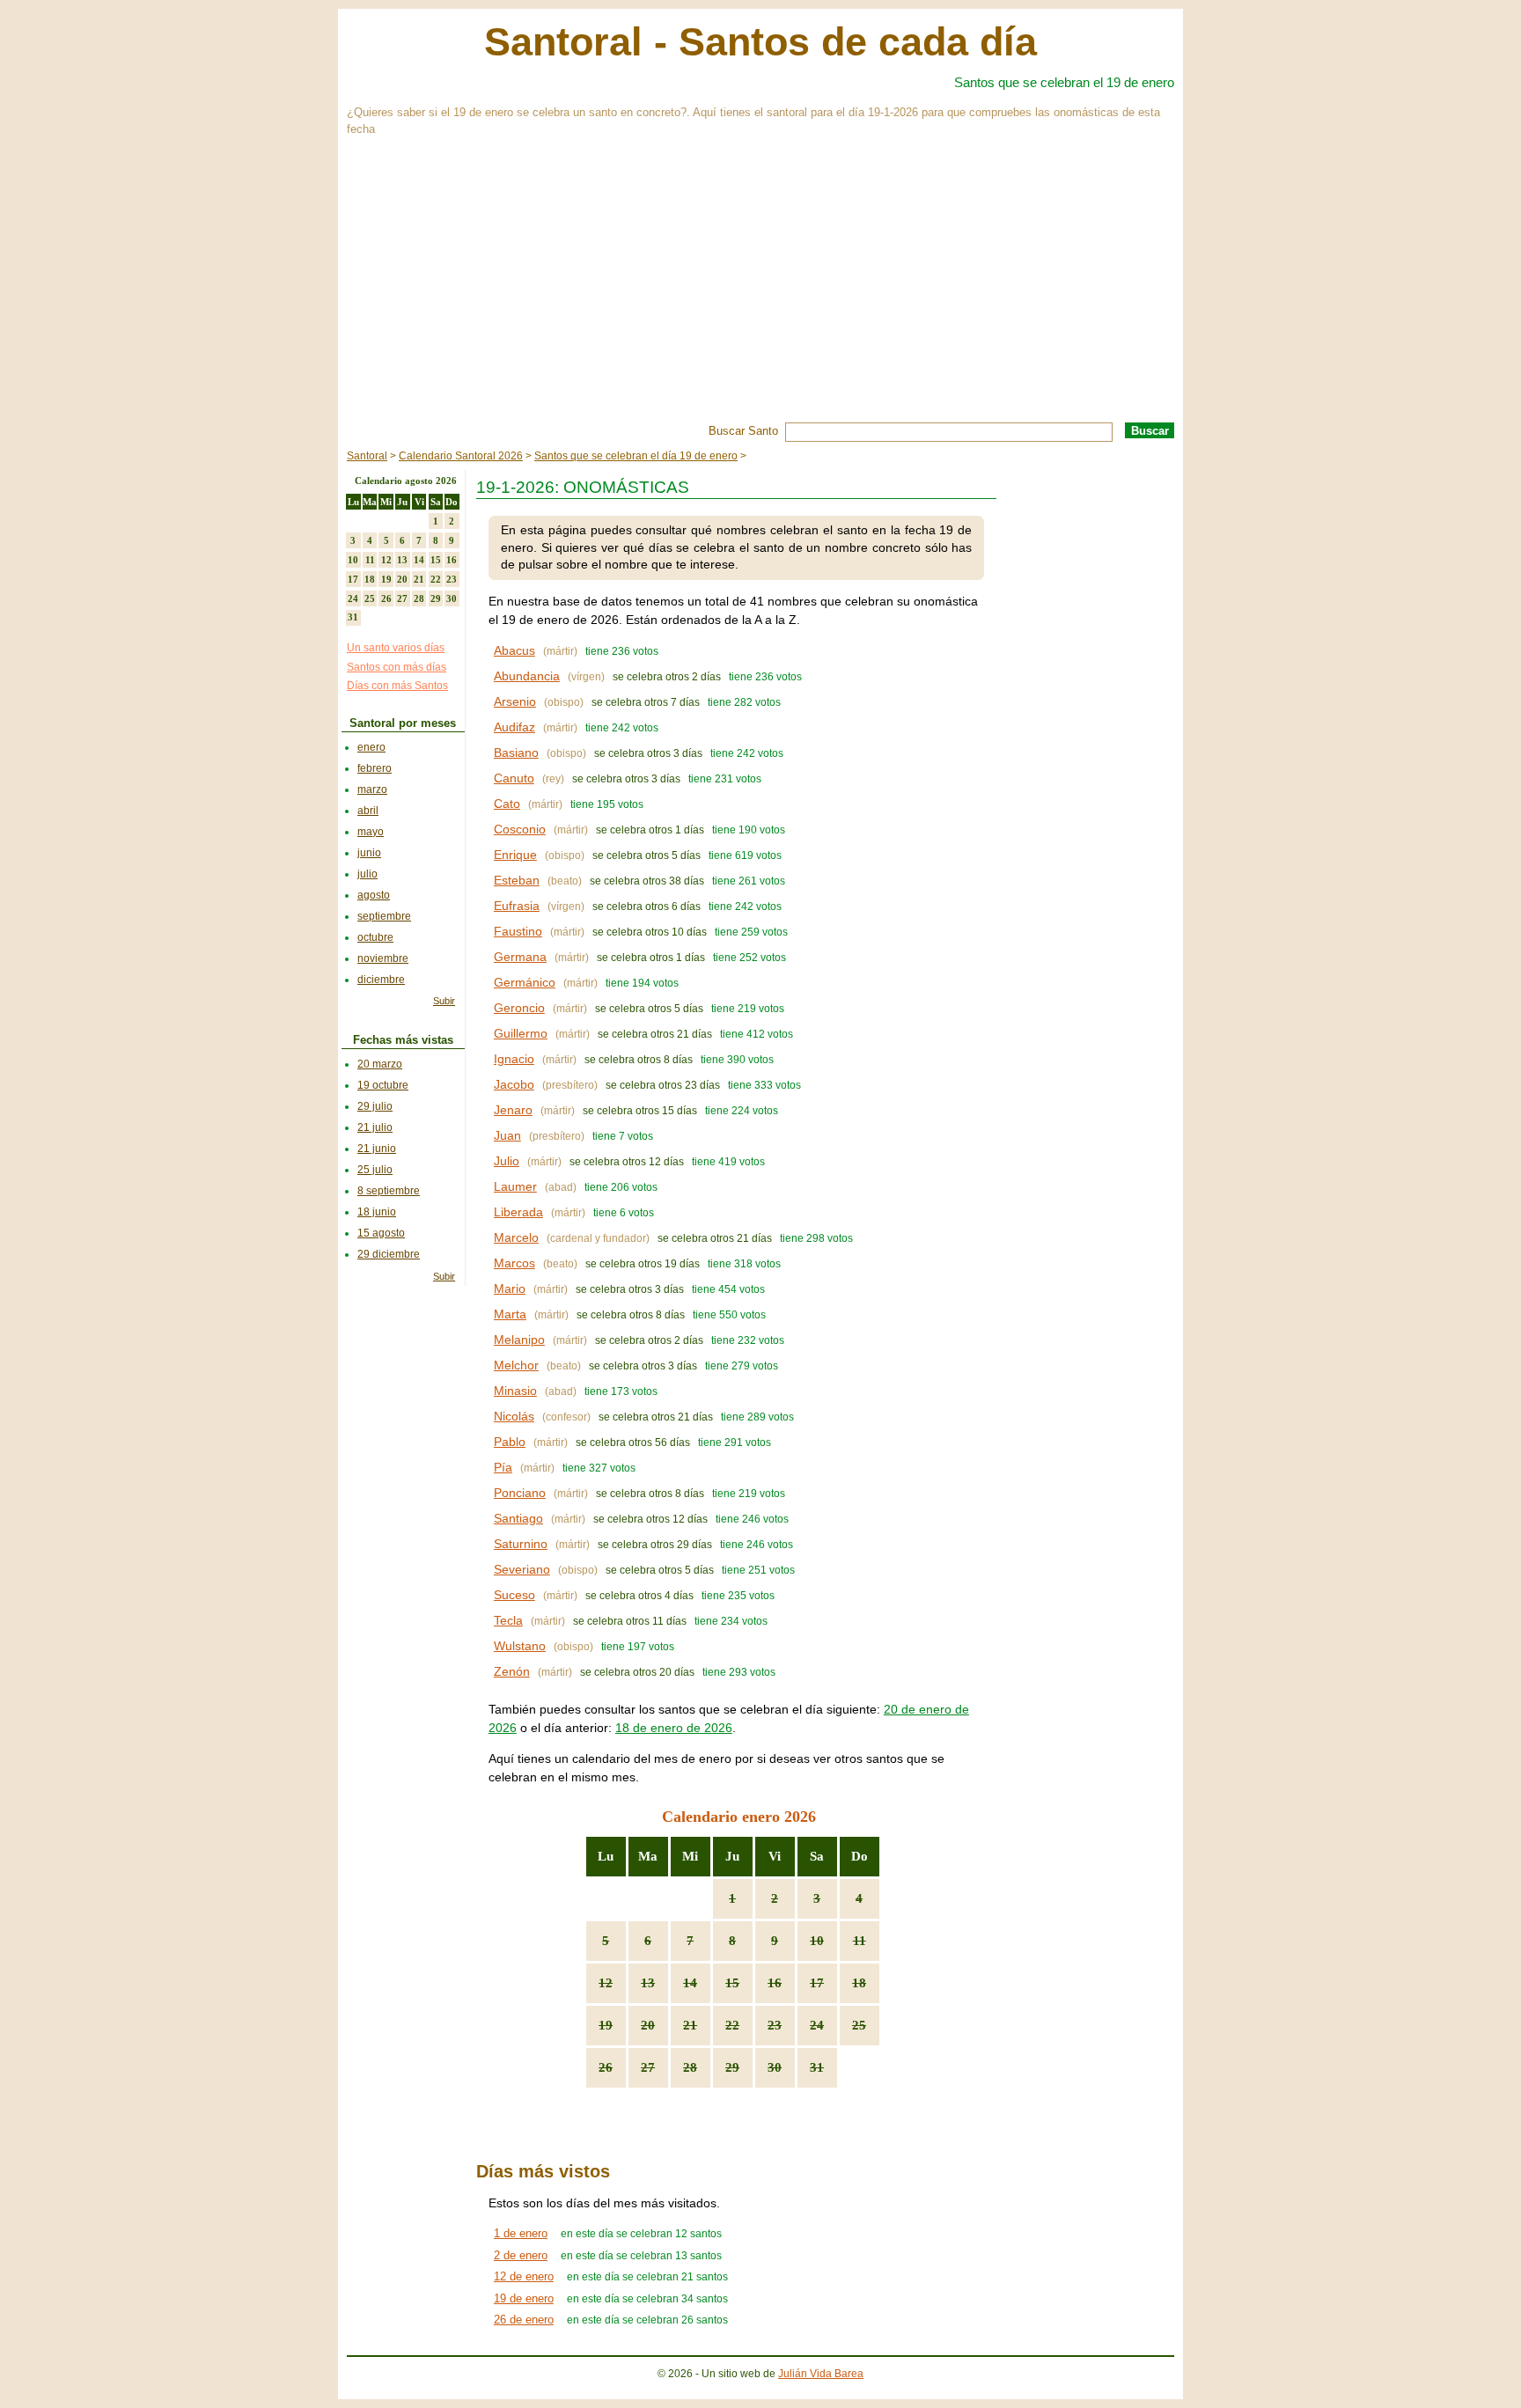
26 (606, 2067)
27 (648, 2067)
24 (817, 2025)
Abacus (514, 650)
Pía (503, 1467)
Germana (520, 957)
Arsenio (515, 701)
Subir (444, 1001)
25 (859, 2025)
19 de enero (524, 2298)
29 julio (375, 1106)
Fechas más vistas (403, 1040)
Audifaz (514, 727)
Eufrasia (517, 906)
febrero (375, 768)
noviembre (383, 958)
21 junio (377, 1149)
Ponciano (520, 1493)
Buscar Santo (743, 431)
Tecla (508, 1620)
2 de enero (521, 2255)
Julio (507, 1161)
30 (775, 2067)
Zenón (512, 1671)
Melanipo (519, 1340)
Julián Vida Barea (821, 2374)
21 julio (375, 1127)
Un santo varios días (396, 648)
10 (817, 1941)
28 (690, 2067)
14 (690, 1983)
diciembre (381, 980)
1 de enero (521, 2233)
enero (371, 747)
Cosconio (520, 829)
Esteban (517, 880)
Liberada (518, 1212)
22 (732, 2025)
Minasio (515, 1391)
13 (648, 1983)
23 (775, 2025)
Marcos (514, 1263)
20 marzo (380, 1064)
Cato (507, 804)
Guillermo (521, 1033)
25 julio (375, 1170)
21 (690, 2025)
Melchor (516, 1365)
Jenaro (513, 1110)
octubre (375, 937)
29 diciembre (389, 1254)
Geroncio (519, 1008)
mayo (371, 832)
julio (367, 874)
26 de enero (524, 2320)
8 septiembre (389, 1191)
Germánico (525, 982)
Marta (510, 1314)
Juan (507, 1135)
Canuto (514, 778)
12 (606, 1983)
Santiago (518, 1518)
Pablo (510, 1442)
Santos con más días (397, 667)
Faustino (518, 931)
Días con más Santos (397, 686)
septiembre (384, 916)
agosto (374, 895)
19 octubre (383, 1085)
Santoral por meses (403, 723)
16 (775, 1983)
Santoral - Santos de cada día (760, 42)
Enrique (515, 855)
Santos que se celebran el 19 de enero (1064, 82)
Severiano (522, 1569)
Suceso (514, 1595)
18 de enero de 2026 (674, 1728)
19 (606, 2025)
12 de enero (524, 2276)
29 (732, 2067)
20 (648, 2025)
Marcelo (516, 1237)
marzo (372, 789)
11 (860, 1941)
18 (859, 1983)
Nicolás (514, 1416)
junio (369, 853)
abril (368, 811)
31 (817, 2067)
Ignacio (514, 1059)
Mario (510, 1288)
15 (732, 1983)
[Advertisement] (866, 290)
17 (817, 1983)
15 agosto (381, 1233)
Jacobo (514, 1084)
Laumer (515, 1186)
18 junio (377, 1212)
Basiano (516, 752)
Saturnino (521, 1544)
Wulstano (520, 1646)
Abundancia (527, 676)
